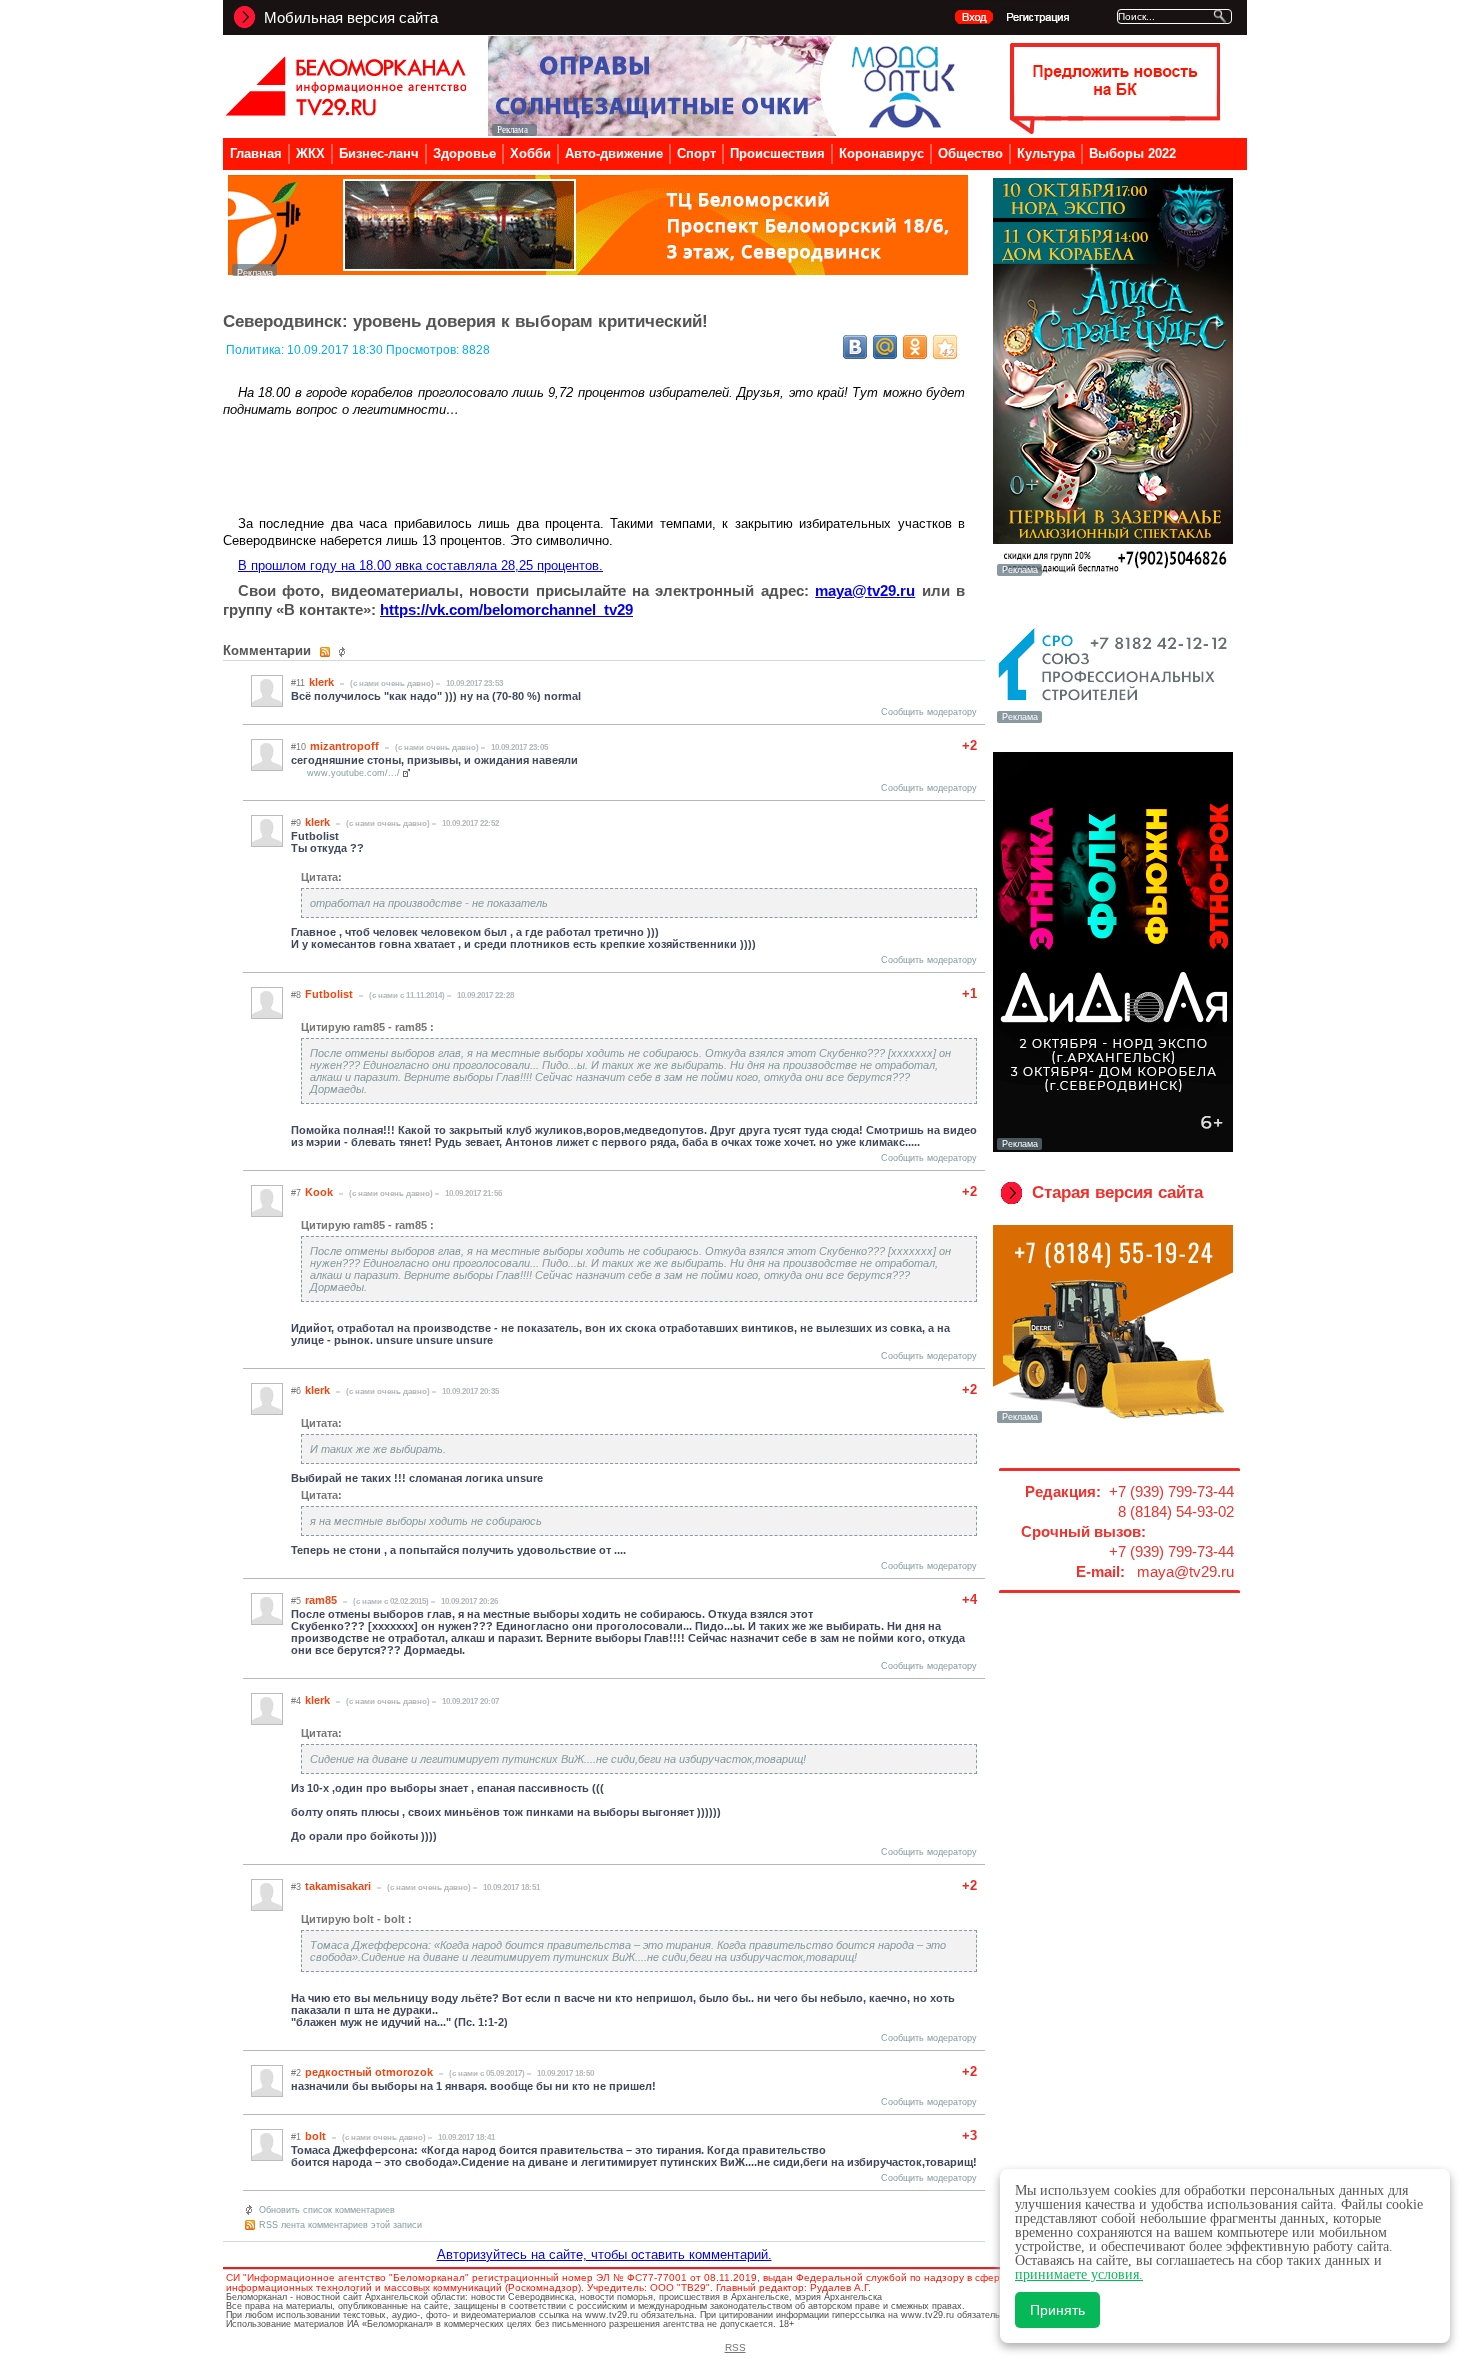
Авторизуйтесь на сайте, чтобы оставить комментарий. (604, 2254)
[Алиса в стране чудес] (1113, 574)
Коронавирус (881, 153)
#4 (296, 1701)
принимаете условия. (1079, 2274)
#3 (296, 1887)
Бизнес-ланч (379, 153)
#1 (296, 2137)
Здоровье (464, 153)
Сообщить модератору (929, 712)
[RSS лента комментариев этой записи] (326, 652)
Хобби (530, 153)
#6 (296, 1391)
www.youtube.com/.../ (353, 773)
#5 (296, 1601)
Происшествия (777, 153)
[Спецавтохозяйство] (1113, 1421)
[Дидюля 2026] (1113, 1148)
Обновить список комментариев (327, 2210)
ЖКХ (310, 153)
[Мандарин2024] (598, 270)
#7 (296, 1193)
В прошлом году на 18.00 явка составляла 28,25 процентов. (420, 565)
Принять (1057, 2310)
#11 (298, 683)
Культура (1046, 153)
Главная (256, 153)
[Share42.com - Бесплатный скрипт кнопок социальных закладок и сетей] (945, 347)
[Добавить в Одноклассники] (915, 347)
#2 (296, 2073)
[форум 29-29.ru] (1113, 721)
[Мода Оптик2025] (726, 130)
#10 (298, 747)
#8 (296, 995)
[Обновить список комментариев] (344, 652)
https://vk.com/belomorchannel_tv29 (506, 609)
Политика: (256, 350)
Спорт (696, 153)
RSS (735, 2347)
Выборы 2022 (1132, 153)
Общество (970, 153)
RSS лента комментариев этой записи (340, 2225)
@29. (865, 590)
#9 (296, 823)
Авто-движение (614, 153)
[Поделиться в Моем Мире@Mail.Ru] (885, 347)
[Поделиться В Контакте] (855, 347)
